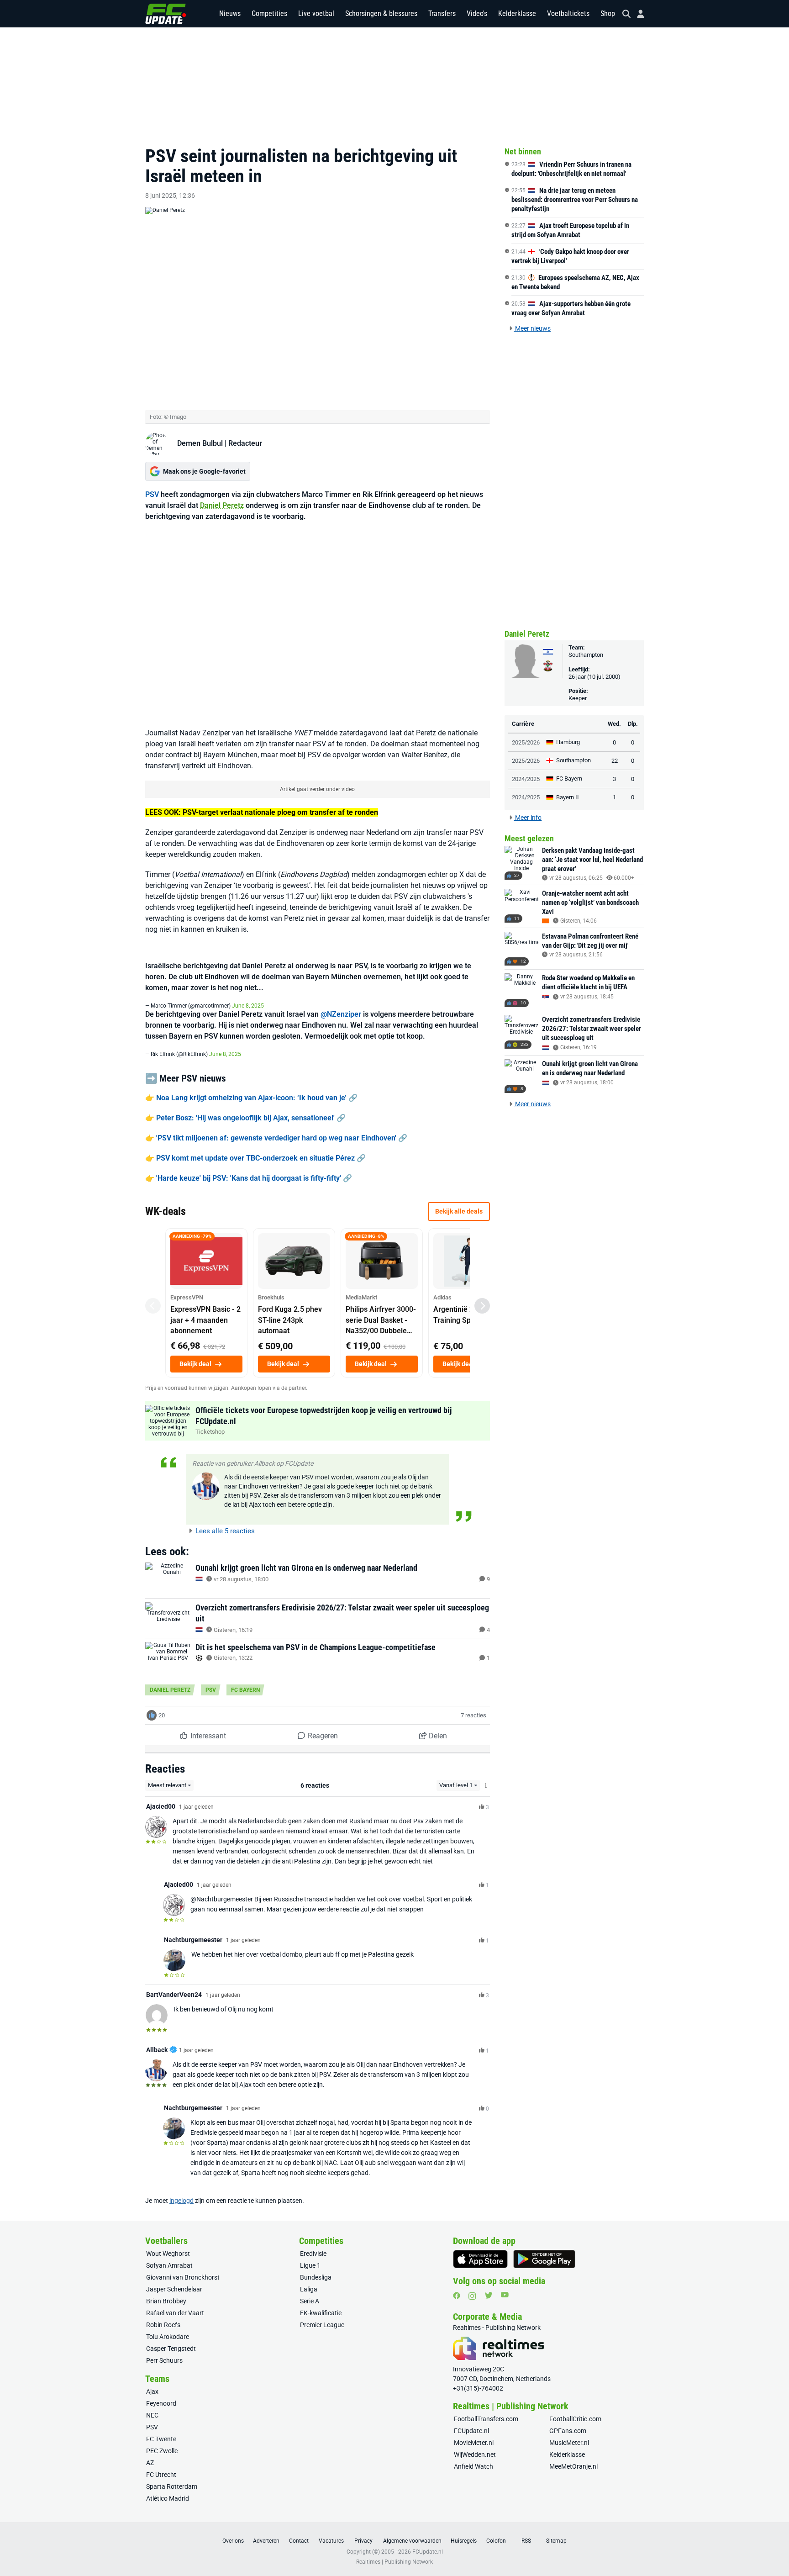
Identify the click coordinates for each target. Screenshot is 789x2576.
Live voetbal (316, 13)
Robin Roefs (163, 2325)
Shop (608, 13)
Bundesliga (316, 2277)
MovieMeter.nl (474, 2443)
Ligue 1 (310, 2265)
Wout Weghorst (168, 2254)
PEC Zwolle (162, 2451)
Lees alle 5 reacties (224, 1531)
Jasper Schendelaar (174, 2289)
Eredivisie (313, 2254)
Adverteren (266, 2541)
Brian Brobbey (166, 2301)
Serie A (310, 2301)
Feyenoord (161, 2403)
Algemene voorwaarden (412, 2541)
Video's (477, 13)
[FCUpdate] (166, 14)
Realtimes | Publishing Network (394, 2562)
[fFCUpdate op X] (489, 2295)
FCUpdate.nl (471, 2431)
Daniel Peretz (222, 505)
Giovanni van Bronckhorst (183, 2277)
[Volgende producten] (482, 1306)
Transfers (442, 13)
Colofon (496, 2541)
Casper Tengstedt (171, 2349)
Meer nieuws (532, 328)
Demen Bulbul (200, 443)
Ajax (152, 2391)
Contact (299, 2541)
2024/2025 (526, 779)
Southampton (586, 655)
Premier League (322, 2325)
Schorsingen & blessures (381, 13)
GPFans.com (568, 2431)
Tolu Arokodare (168, 2337)
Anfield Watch (473, 2466)
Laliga (309, 2289)
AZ (150, 2463)
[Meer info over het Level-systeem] (486, 1786)
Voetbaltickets (568, 13)
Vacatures (331, 2541)
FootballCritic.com (575, 2419)
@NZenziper (341, 1014)
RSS (526, 2541)
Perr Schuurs (164, 2360)
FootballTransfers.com (486, 2419)
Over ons (233, 2541)
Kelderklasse (517, 13)
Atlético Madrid (168, 2498)
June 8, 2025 (248, 1006)
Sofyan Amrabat (169, 2265)
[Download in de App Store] (480, 2259)
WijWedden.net (475, 2455)
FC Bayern (245, 1690)
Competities (269, 13)
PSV (152, 494)
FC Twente (161, 2439)
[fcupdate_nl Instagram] (472, 2296)
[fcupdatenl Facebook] (457, 2296)
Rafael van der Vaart (175, 2313)
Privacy (363, 2541)
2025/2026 (526, 742)
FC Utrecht (161, 2475)
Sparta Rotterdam (172, 2486)
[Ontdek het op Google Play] (544, 2259)
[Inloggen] (637, 14)
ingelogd (181, 2201)
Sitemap (556, 2541)
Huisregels (464, 2541)
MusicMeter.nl (569, 2443)
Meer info (528, 818)
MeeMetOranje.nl (573, 2466)
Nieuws (230, 13)
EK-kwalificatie (321, 2313)
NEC (152, 2415)
